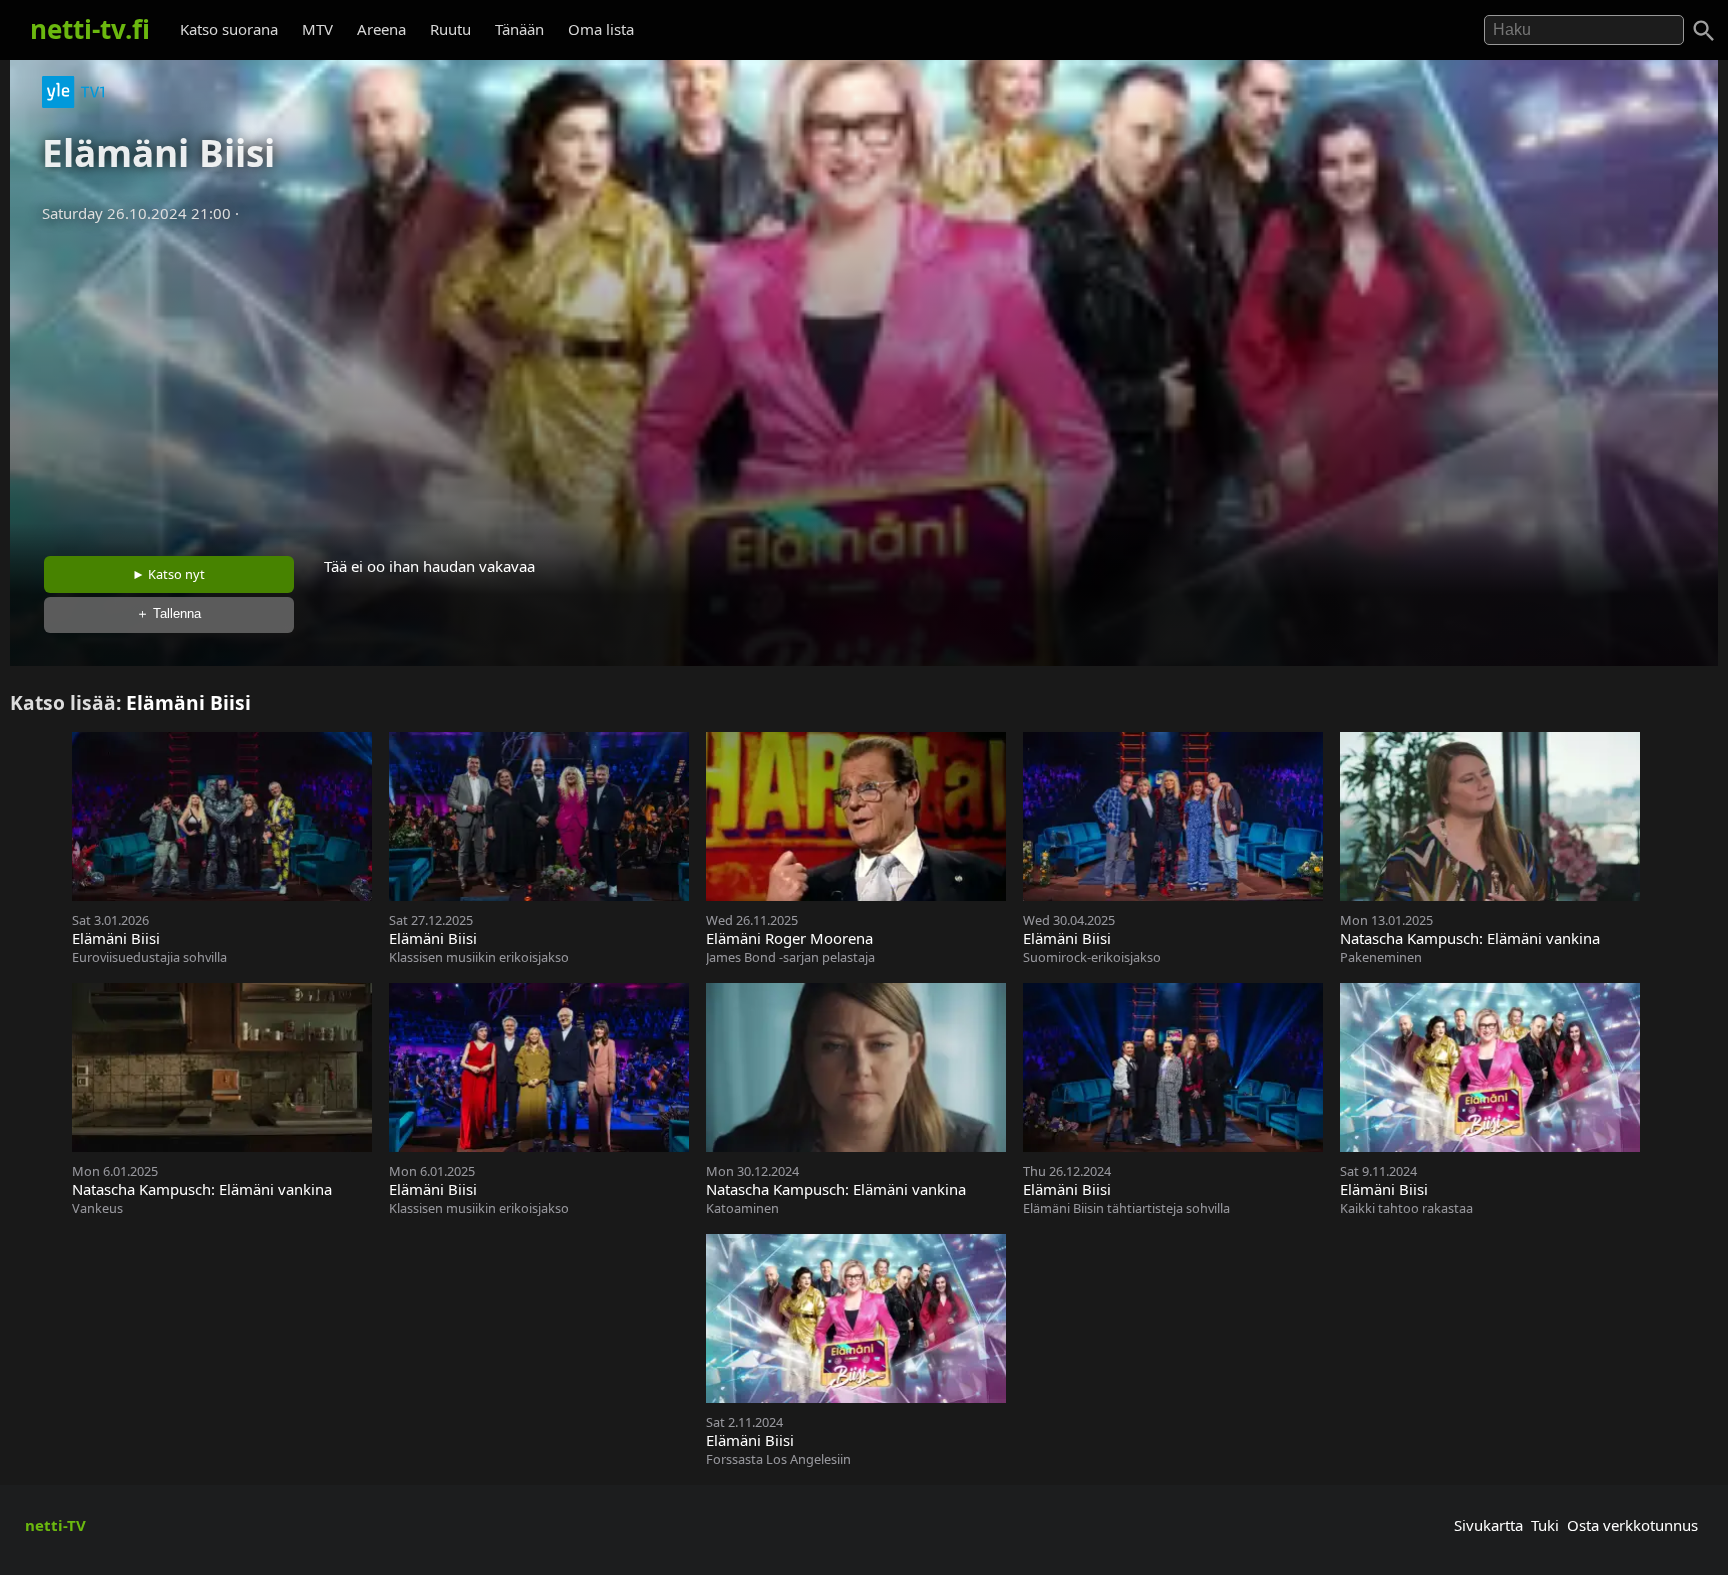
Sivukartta (1488, 1525)
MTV (317, 29)
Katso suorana (229, 29)
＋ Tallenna (168, 613)
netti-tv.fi (90, 29)
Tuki (1545, 1525)
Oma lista (601, 29)
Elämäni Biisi (188, 702)
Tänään (519, 29)
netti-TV (55, 1525)
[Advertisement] (864, 383)
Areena (381, 29)
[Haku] (1704, 31)
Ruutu (450, 29)
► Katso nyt (168, 574)
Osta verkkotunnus (1632, 1525)
